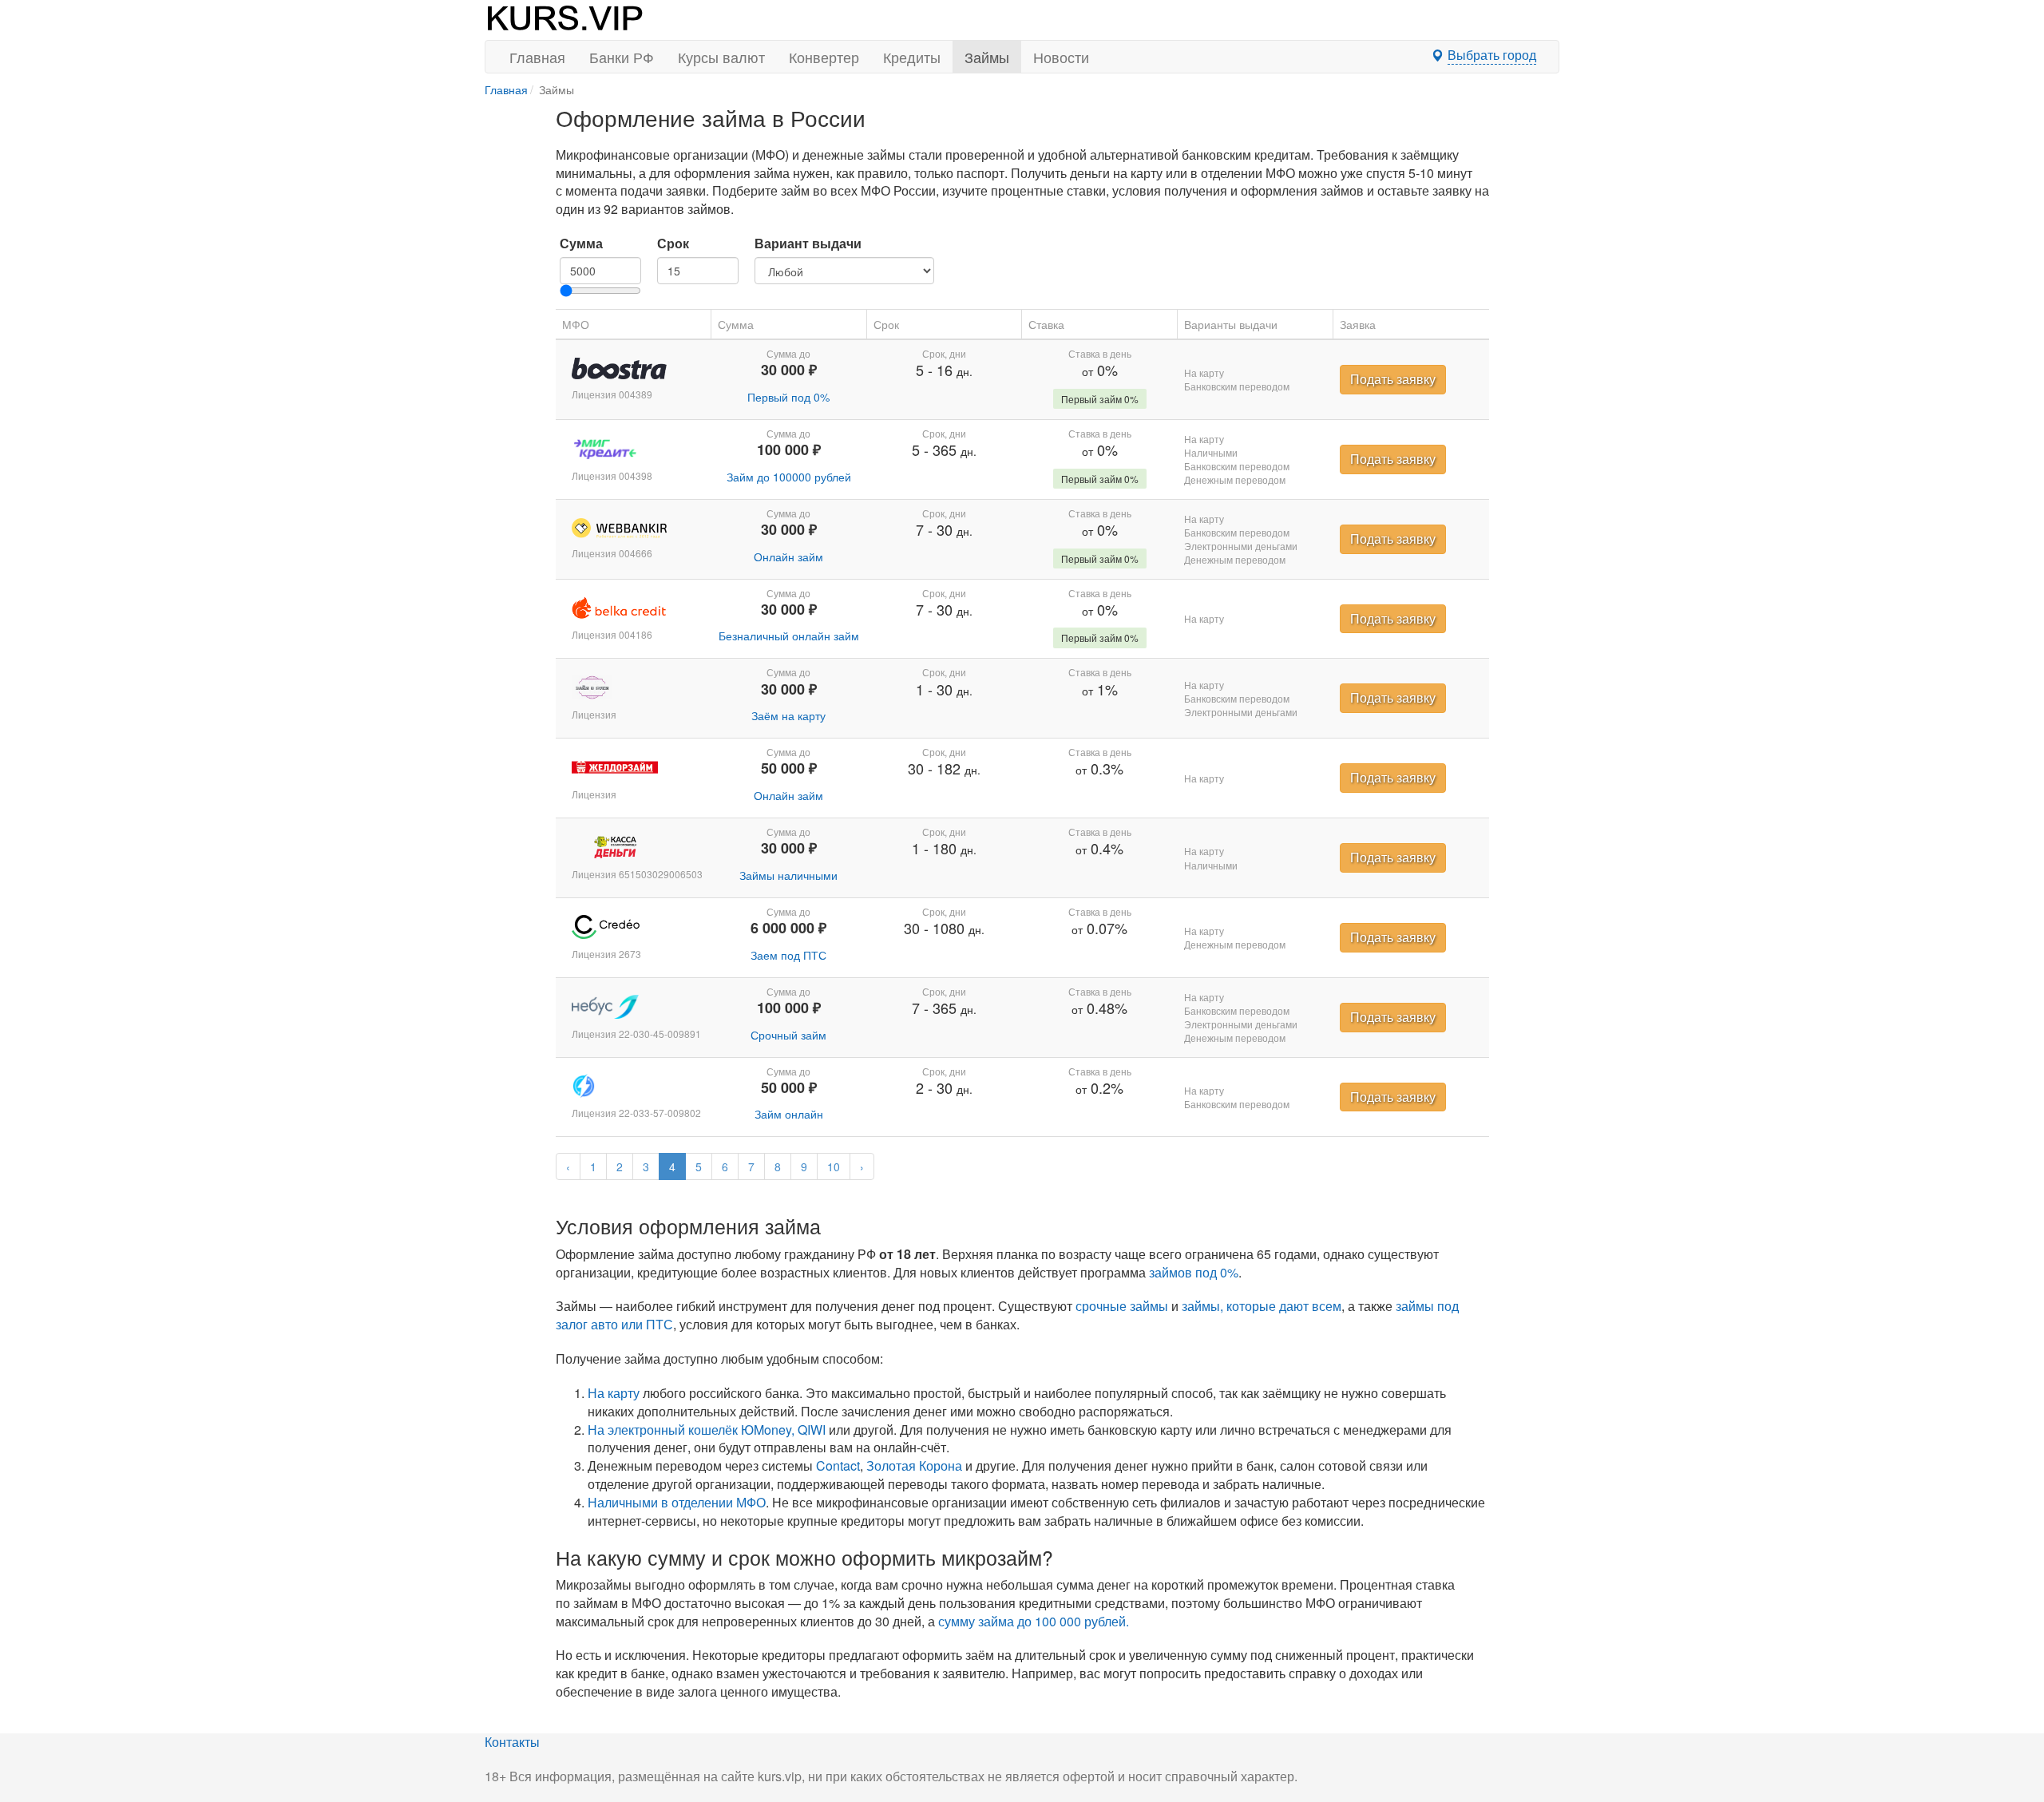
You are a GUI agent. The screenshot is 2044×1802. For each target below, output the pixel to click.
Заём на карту (788, 715)
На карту (614, 1393)
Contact (838, 1465)
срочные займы (1122, 1306)
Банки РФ (622, 57)
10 (834, 1166)
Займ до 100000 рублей (789, 477)
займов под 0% (1194, 1272)
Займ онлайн (789, 1114)
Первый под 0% (788, 397)
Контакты (512, 1742)
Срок (673, 244)
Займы (987, 57)
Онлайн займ (788, 556)
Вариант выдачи (808, 244)
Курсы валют (721, 57)
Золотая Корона (914, 1465)
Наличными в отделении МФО (677, 1502)
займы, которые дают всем (1262, 1306)
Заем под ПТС (788, 955)
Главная (537, 57)
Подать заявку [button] (1393, 379)
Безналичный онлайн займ (789, 636)
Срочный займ (788, 1035)
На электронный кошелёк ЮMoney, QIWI (707, 1430)
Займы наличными (788, 875)
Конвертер (824, 57)
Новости (1061, 57)
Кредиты (912, 57)
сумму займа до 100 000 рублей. (1034, 1621)
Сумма (581, 244)
